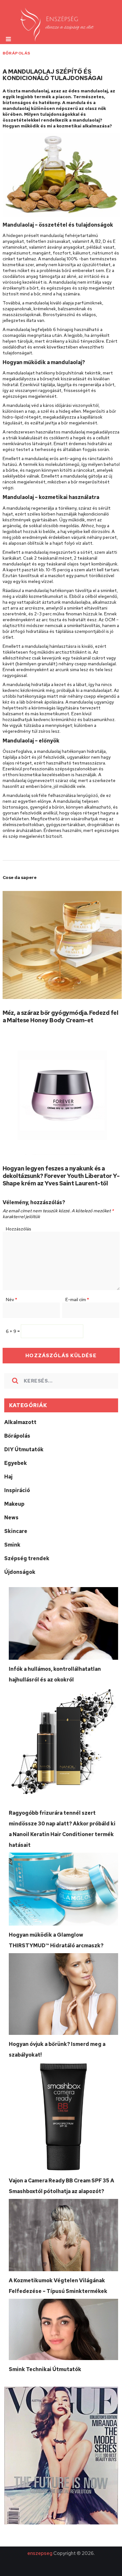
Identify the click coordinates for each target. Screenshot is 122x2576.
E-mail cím (77, 1300)
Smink (12, 1545)
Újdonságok (20, 1572)
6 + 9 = (13, 1331)
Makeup (14, 1504)
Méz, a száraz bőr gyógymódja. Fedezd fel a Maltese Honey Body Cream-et (61, 1016)
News (11, 1518)
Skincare (16, 1531)
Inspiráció (17, 1490)
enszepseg (40, 2553)
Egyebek (16, 1463)
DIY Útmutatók (24, 1449)
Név (12, 1300)
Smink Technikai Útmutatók (45, 2369)
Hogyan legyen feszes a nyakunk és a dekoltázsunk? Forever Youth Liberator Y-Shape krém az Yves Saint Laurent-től (61, 1176)
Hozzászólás (19, 1229)
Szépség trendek (27, 1558)
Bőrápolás (17, 53)
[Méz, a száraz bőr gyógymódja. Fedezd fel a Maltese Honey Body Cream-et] (62, 945)
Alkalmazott (20, 1422)
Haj (8, 1477)
